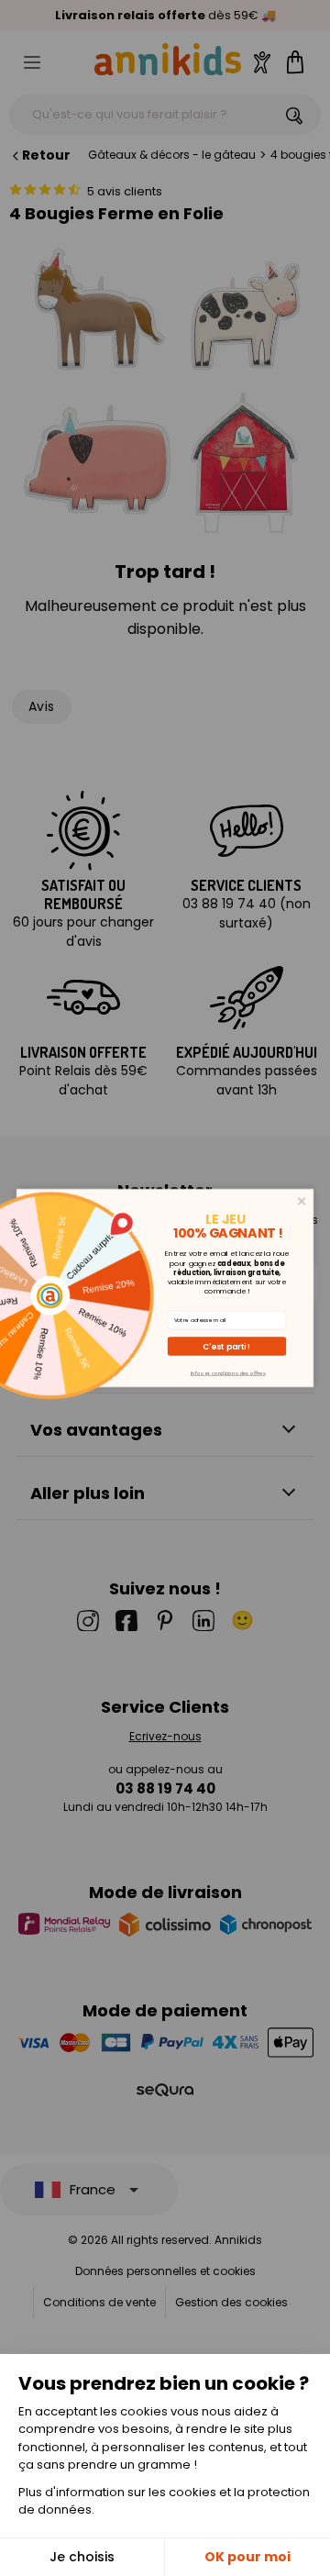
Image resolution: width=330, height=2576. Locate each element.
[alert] (165, 1288)
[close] (302, 1201)
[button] (227, 1346)
